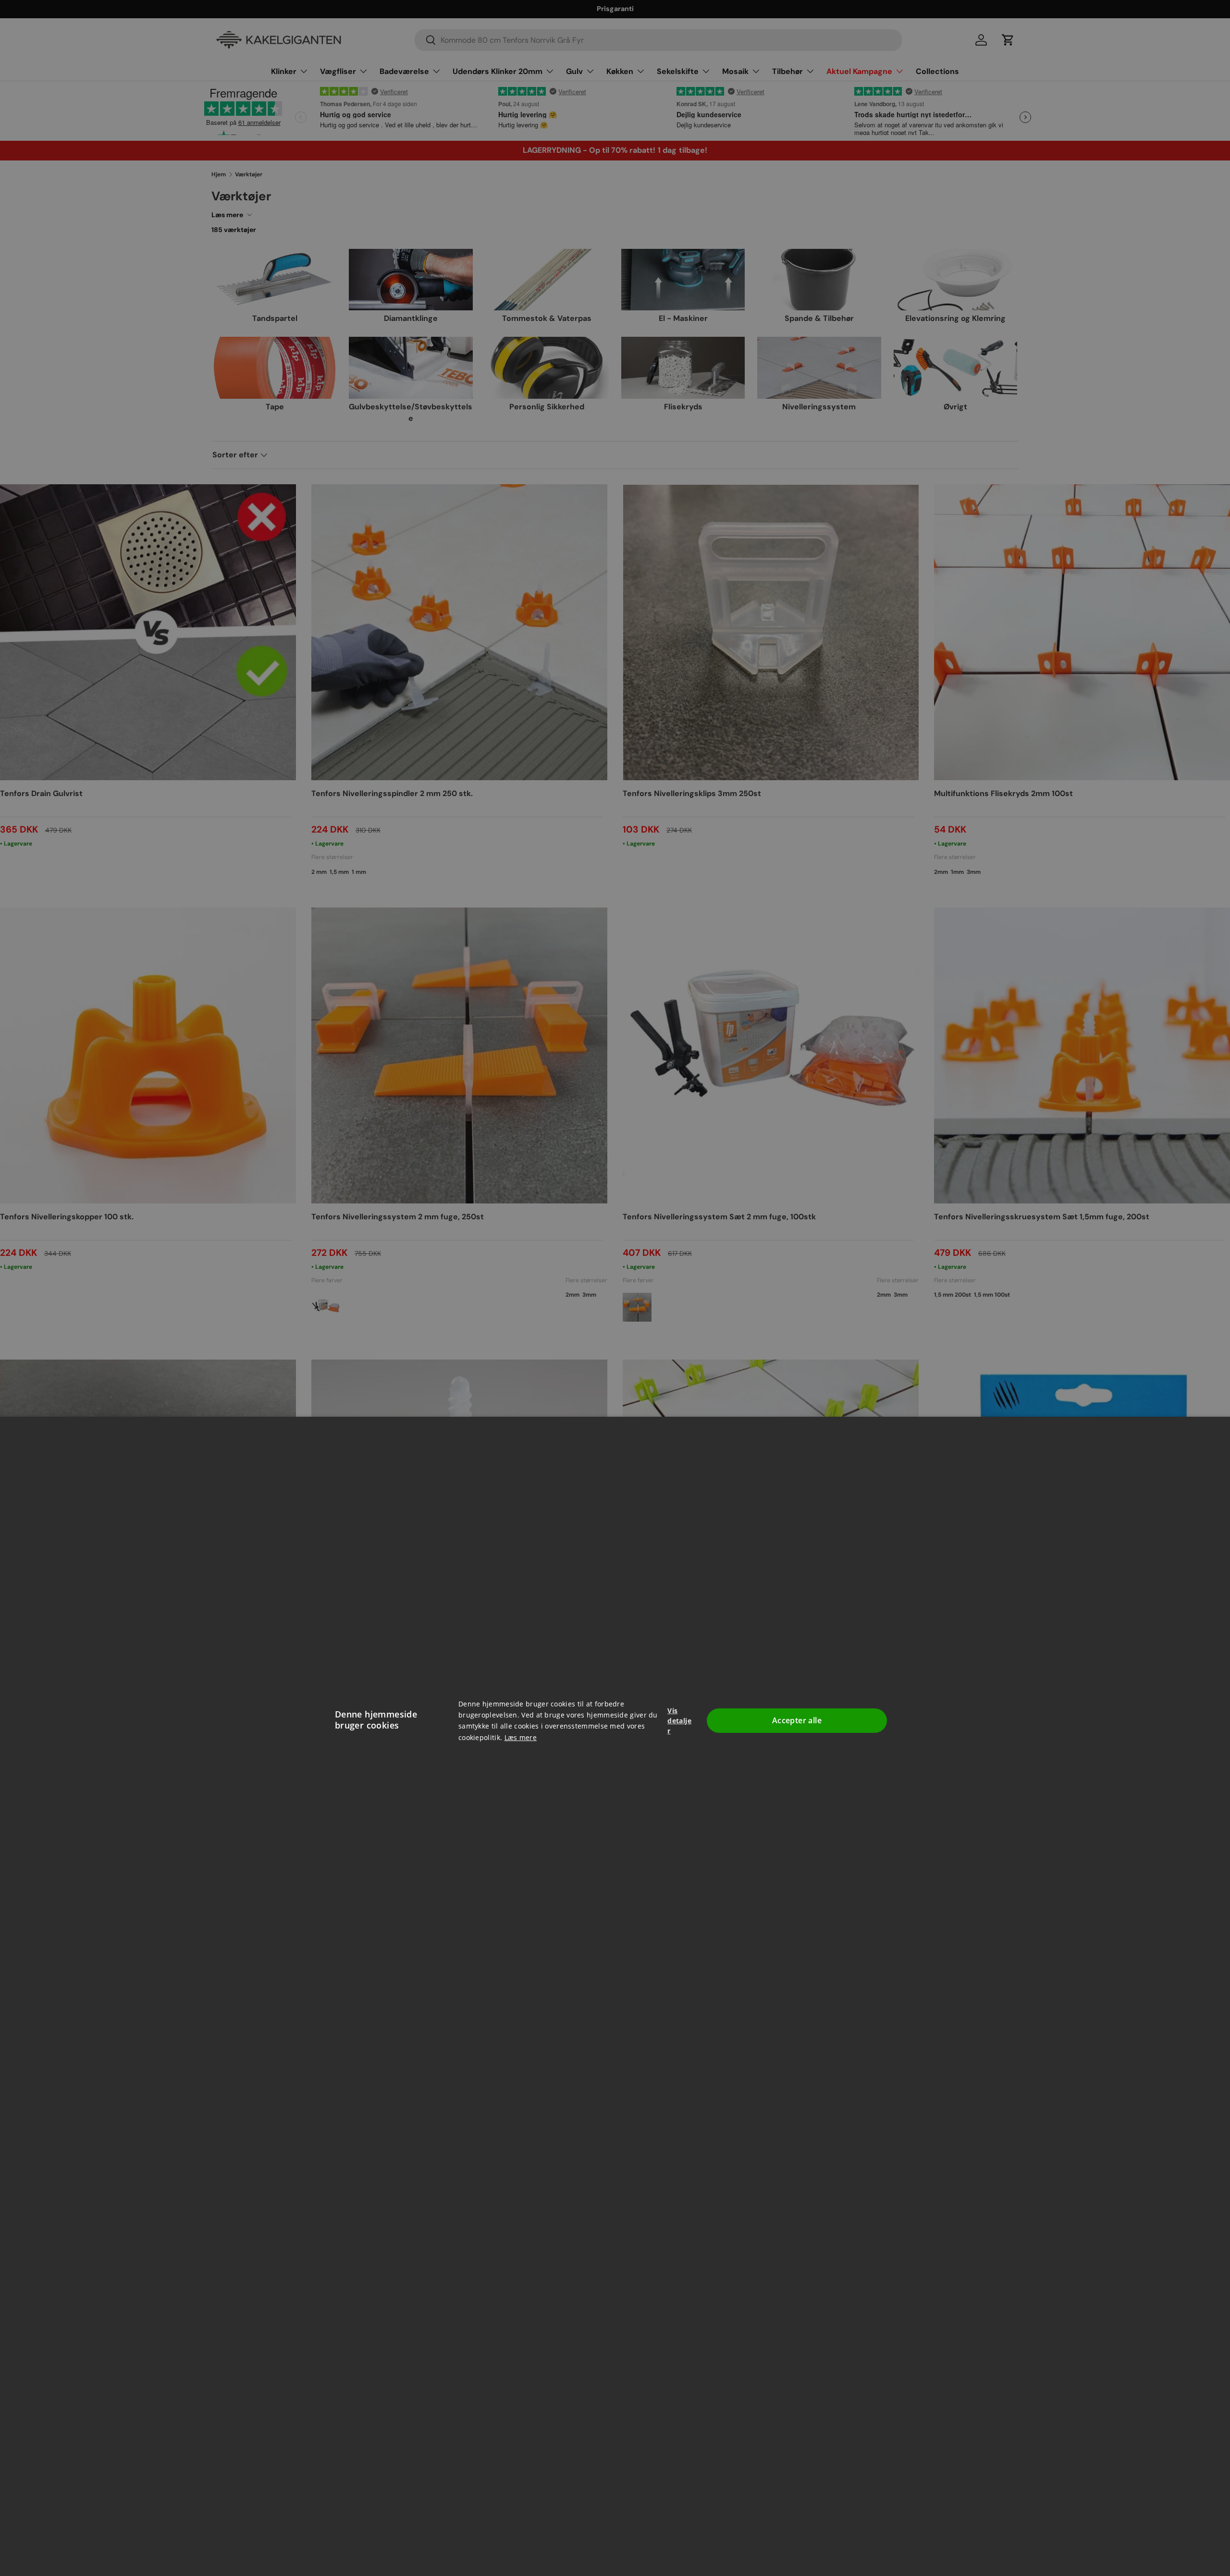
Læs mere (521, 1737)
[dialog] (615, 1288)
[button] (681, 1721)
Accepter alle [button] (797, 1720)
